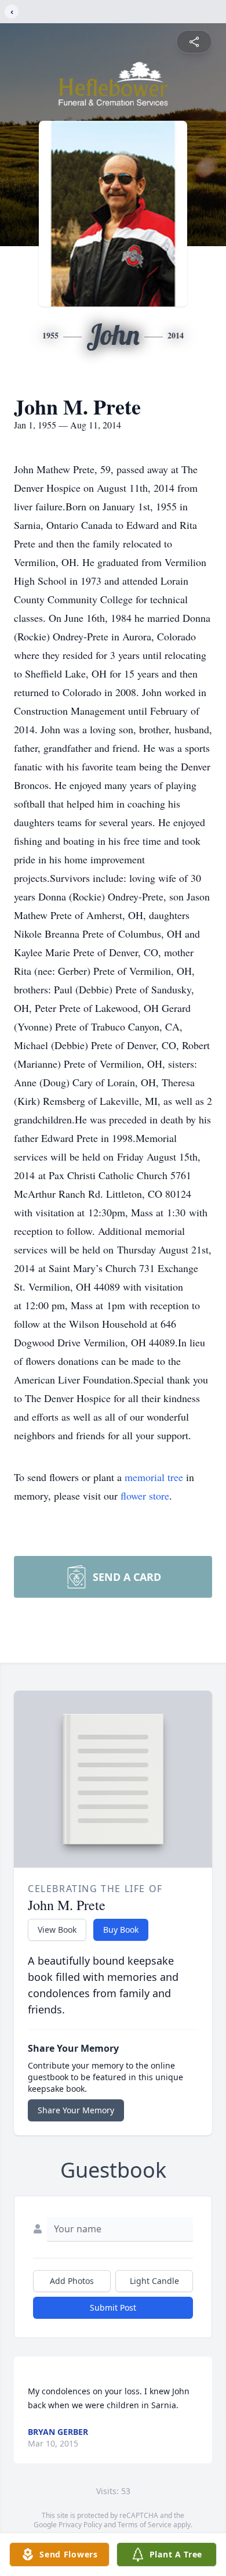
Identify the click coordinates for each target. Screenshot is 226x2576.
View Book (57, 1930)
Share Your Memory (76, 2110)
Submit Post (113, 2307)
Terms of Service (145, 2525)
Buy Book (121, 1930)
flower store (145, 1496)
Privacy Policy (80, 2525)
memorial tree (154, 1477)
